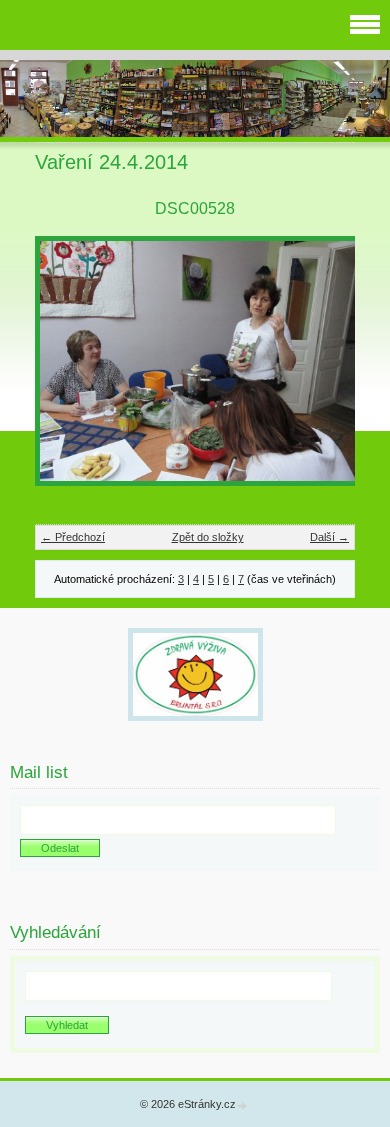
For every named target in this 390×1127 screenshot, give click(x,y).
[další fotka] (322, 370)
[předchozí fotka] (67, 370)
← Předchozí (73, 537)
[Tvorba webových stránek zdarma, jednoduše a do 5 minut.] (243, 1105)
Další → (329, 537)
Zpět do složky (208, 537)
